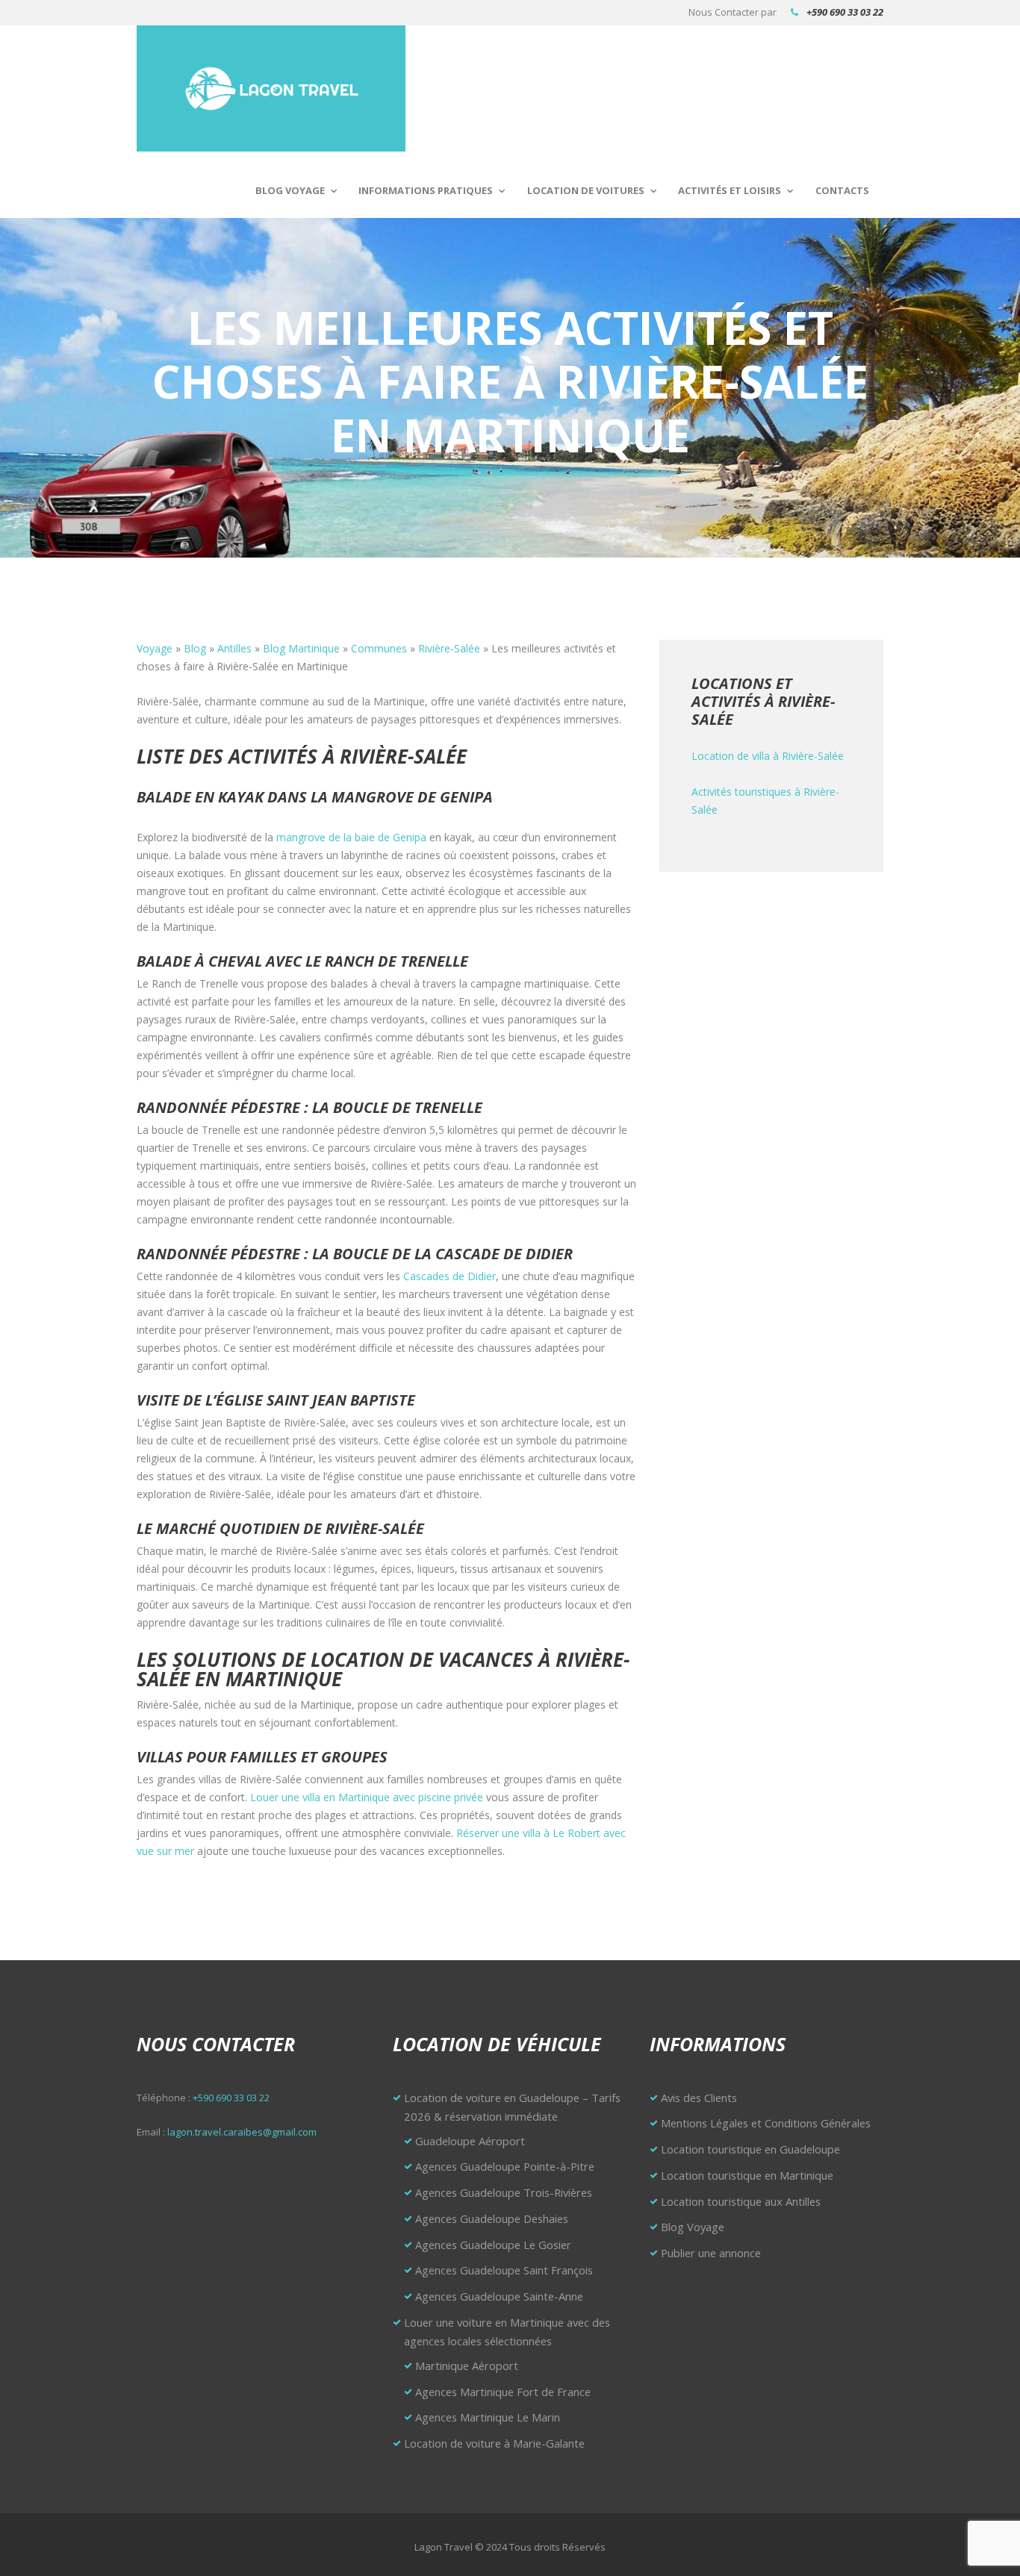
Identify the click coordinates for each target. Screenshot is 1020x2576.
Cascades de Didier (450, 1276)
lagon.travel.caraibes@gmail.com (242, 2132)
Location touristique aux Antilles (741, 2201)
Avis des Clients (699, 2098)
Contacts (842, 190)
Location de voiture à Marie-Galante (494, 2443)
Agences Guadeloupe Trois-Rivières (504, 2192)
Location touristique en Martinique (747, 2175)
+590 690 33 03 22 (845, 12)
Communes (379, 648)
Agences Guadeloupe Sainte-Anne (499, 2296)
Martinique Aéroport (467, 2366)
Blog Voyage (290, 190)
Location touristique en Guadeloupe (750, 2149)
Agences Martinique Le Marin (488, 2417)
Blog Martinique (301, 648)
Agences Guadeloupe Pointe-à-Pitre (505, 2166)
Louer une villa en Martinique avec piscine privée (367, 1797)
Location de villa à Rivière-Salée (768, 756)
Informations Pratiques (426, 190)
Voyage (155, 648)
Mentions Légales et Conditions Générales (766, 2123)
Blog (195, 648)
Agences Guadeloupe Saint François (504, 2270)
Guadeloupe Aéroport (470, 2141)
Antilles (234, 648)
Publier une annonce (711, 2253)
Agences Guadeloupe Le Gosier (493, 2245)
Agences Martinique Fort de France (503, 2392)
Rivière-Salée (449, 648)
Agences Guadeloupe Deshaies (492, 2218)
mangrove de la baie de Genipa (351, 837)
